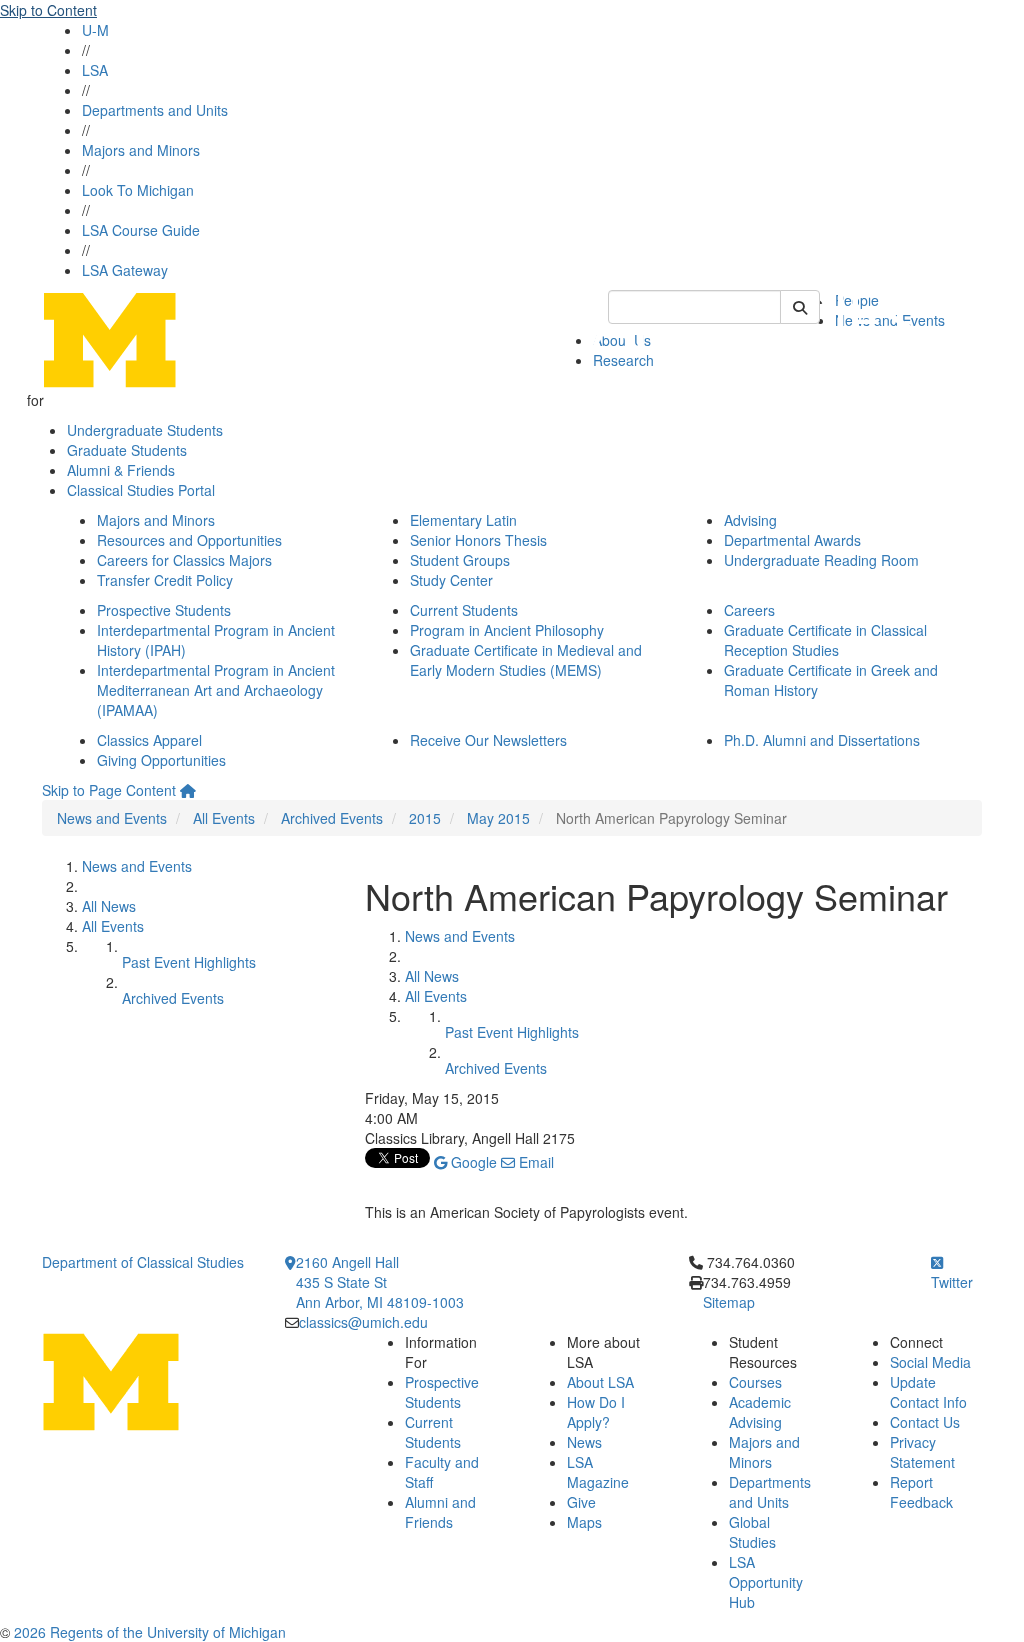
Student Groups (460, 560)
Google (472, 1162)
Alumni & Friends (121, 470)
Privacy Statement (922, 1452)
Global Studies (752, 1532)
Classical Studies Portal (141, 490)
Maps (584, 1522)
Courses (755, 1382)
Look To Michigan (138, 190)
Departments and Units (155, 110)
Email (534, 1162)
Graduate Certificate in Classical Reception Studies (825, 640)
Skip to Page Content (109, 790)
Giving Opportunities (161, 760)
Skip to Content (48, 10)
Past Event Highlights (189, 962)
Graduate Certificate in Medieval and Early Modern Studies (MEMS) (526, 660)
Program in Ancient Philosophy (507, 630)
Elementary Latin (463, 520)
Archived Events (332, 818)
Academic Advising (760, 1412)
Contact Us (925, 1422)
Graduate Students (127, 450)
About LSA (600, 1382)
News (584, 1442)
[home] (188, 790)
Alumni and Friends (440, 1512)
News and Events (112, 818)
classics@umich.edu (363, 1322)
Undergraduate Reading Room (821, 560)
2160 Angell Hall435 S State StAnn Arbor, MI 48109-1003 (380, 1282)
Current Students (464, 610)
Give (581, 1502)
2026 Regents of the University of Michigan (150, 1632)
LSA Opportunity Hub (766, 1582)
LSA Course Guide (141, 230)
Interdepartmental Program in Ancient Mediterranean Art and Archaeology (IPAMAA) (216, 690)
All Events (224, 818)
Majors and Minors (141, 150)
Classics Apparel (149, 740)
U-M (95, 30)
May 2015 (498, 818)
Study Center (451, 580)
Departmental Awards (792, 540)
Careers (749, 610)
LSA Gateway (125, 270)
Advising (750, 520)
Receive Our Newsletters (488, 740)
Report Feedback (921, 1492)
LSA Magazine (598, 1472)
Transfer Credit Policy (165, 580)
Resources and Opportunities (189, 540)
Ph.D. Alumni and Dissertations (822, 740)
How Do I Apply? (596, 1412)
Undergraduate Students (145, 430)
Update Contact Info (928, 1392)
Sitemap (729, 1302)
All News (109, 906)
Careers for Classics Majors (184, 560)
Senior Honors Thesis (478, 540)
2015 (425, 818)
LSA (95, 70)
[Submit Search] (800, 307)
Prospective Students (164, 610)
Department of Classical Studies (143, 1262)
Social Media (930, 1362)
